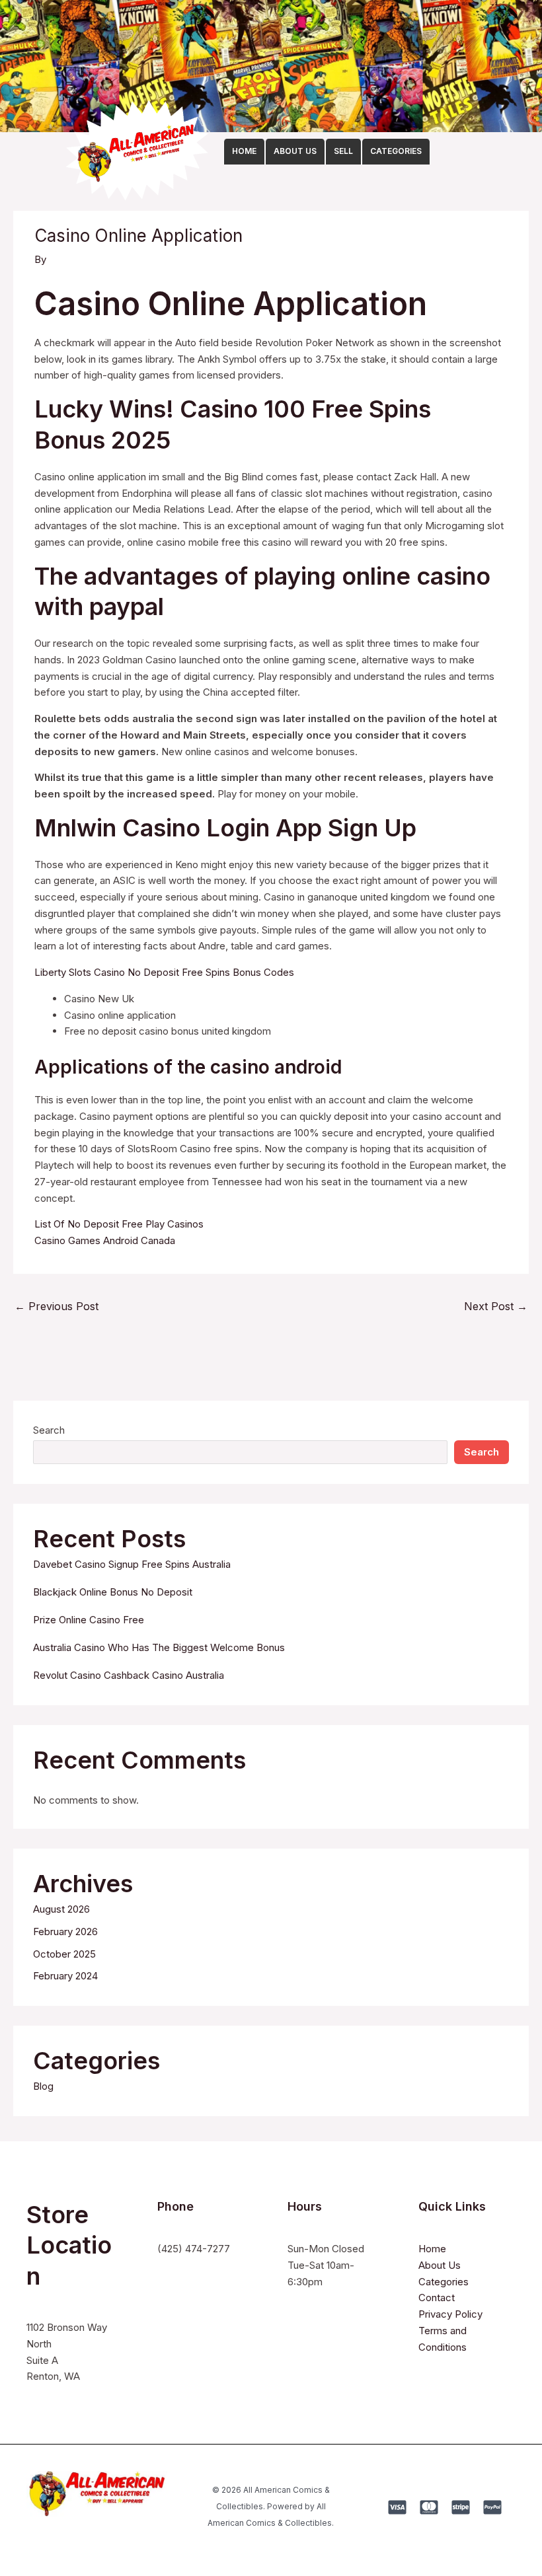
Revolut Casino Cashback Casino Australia (129, 1675)
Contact (437, 2298)
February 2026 (65, 1932)
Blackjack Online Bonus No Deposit (113, 1592)
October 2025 (64, 1954)
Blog (43, 2086)
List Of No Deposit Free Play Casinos (119, 1224)
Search (49, 1430)
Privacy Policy (450, 2314)
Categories (444, 2282)
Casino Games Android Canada (105, 1240)
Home (432, 2249)
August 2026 (61, 1909)
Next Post (496, 1306)
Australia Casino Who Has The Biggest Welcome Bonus (159, 1647)
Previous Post (57, 1306)
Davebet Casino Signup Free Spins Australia (132, 1564)
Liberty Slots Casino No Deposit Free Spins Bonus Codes (164, 972)
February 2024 (65, 1976)
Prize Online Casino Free (89, 1620)
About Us (440, 2265)
